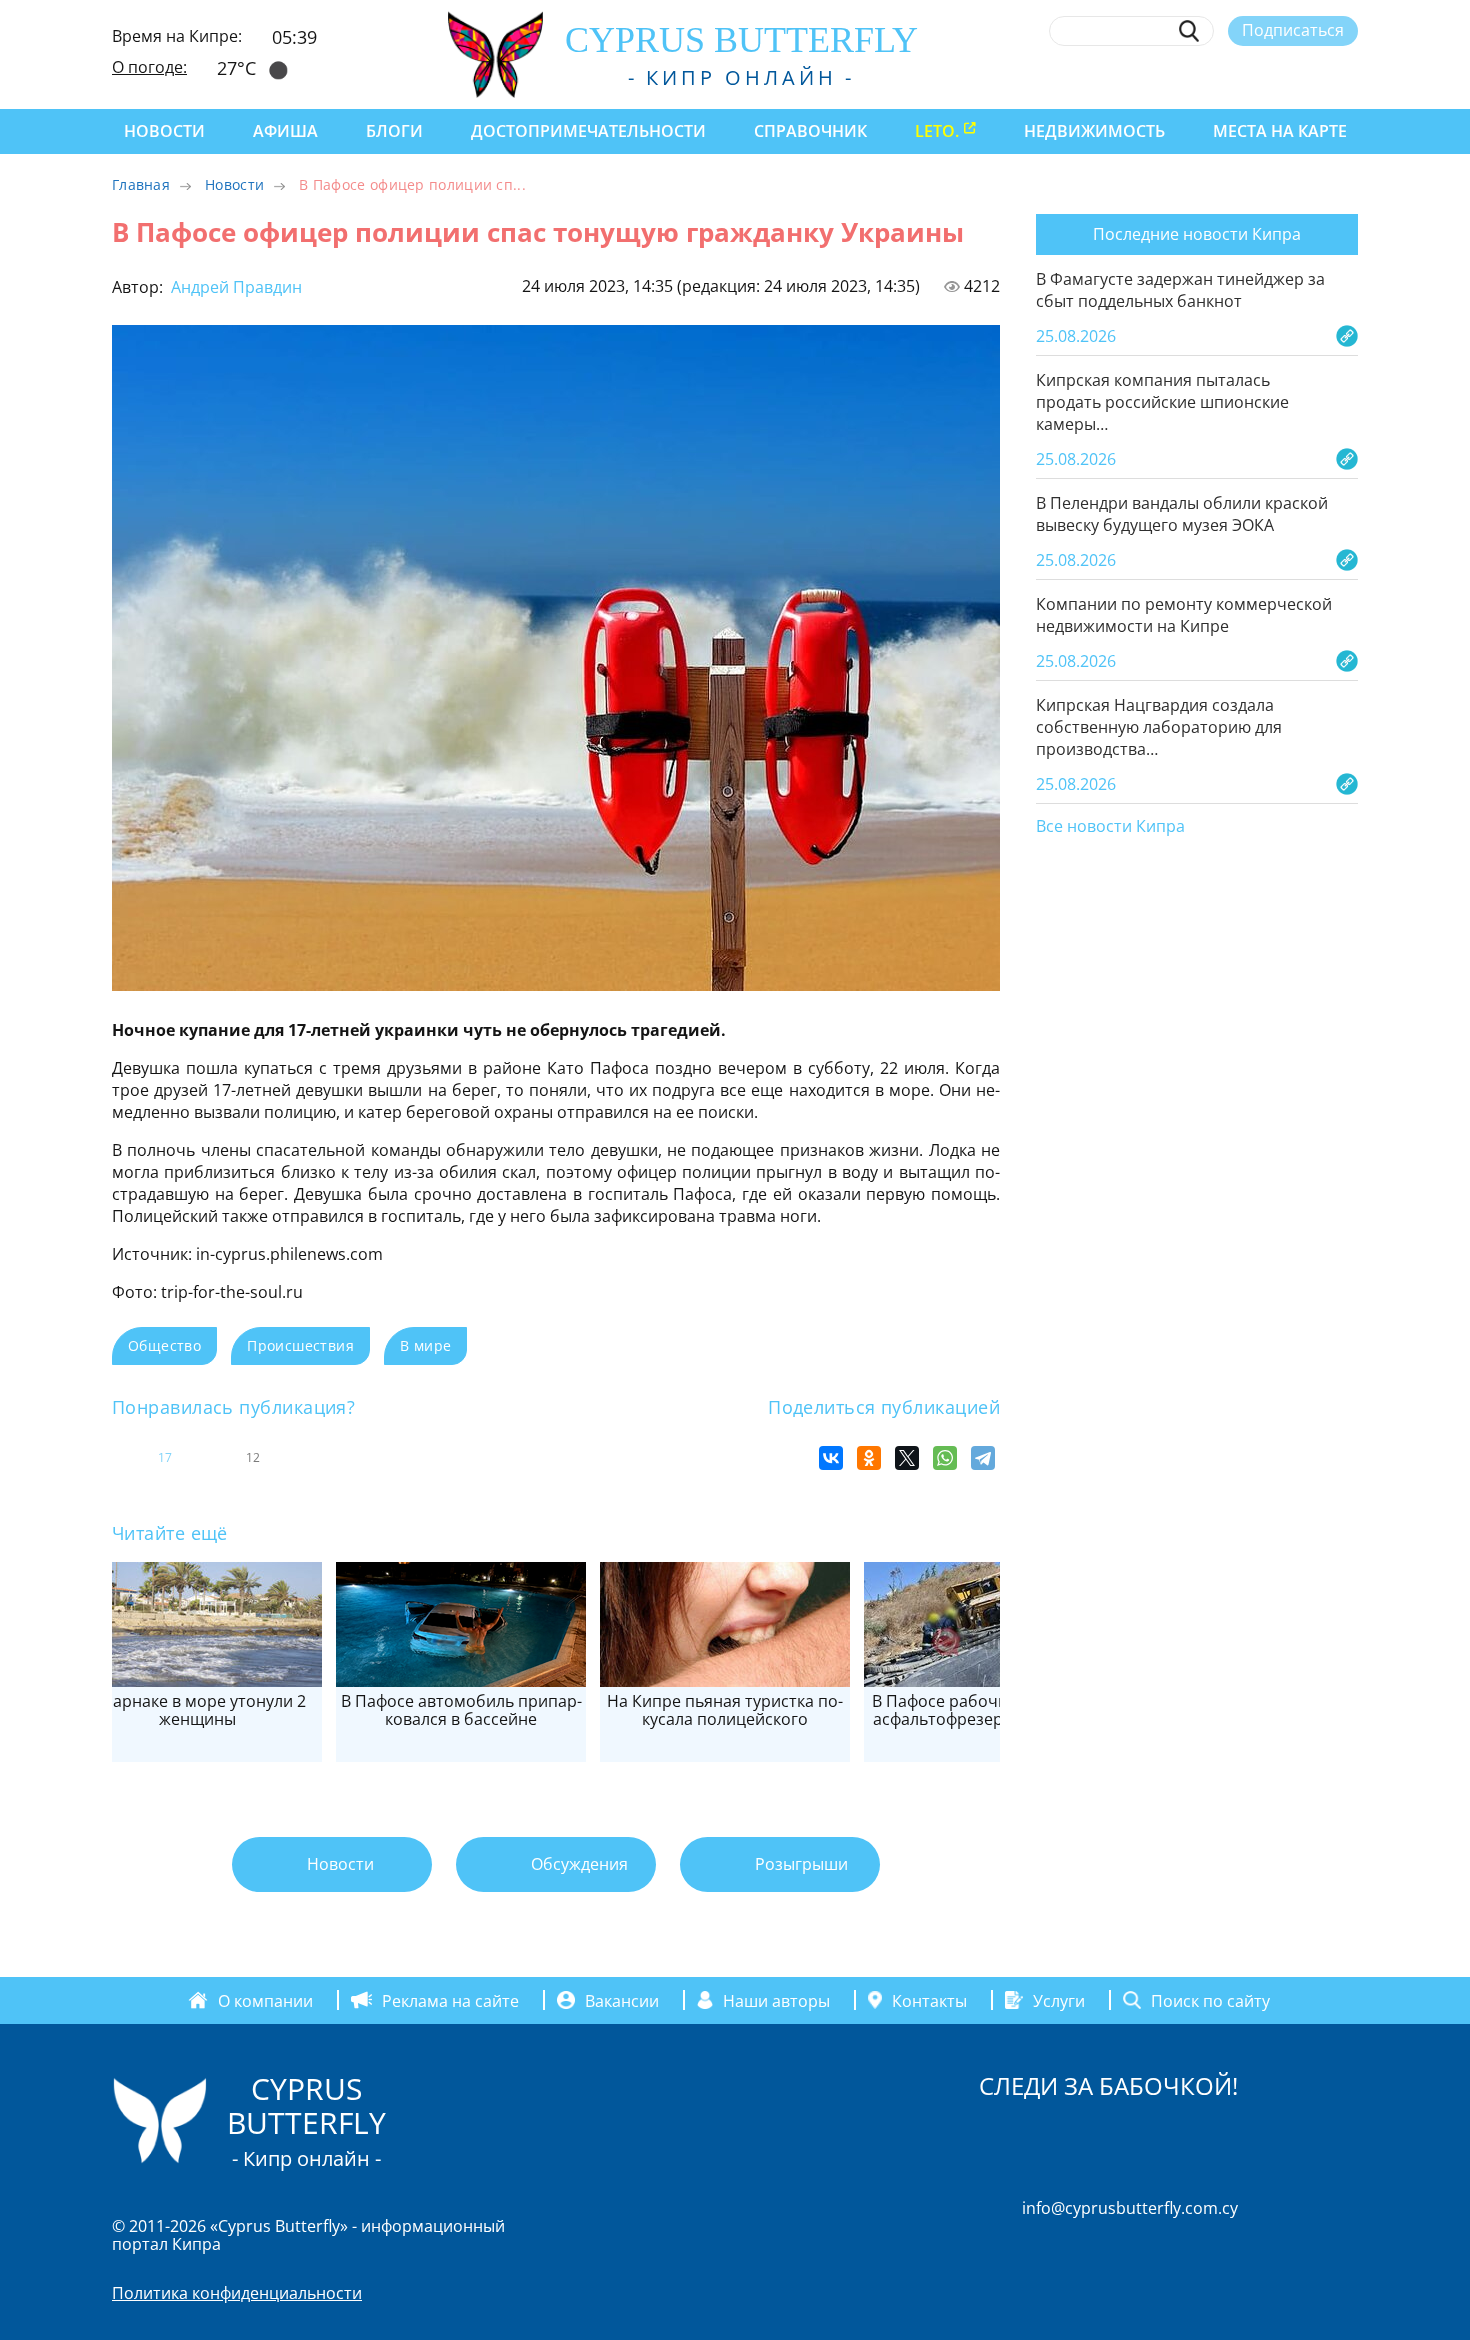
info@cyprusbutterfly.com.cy (1130, 2208)
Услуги (1059, 2000)
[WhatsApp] (945, 1458)
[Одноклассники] (869, 1458)
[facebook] (1164, 77)
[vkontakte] (1311, 77)
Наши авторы (776, 2000)
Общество (164, 1345)
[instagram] (1201, 77)
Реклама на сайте (450, 2000)
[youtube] (1348, 77)
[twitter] (1237, 77)
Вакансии (622, 2000)
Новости (164, 131)
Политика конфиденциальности (237, 2293)
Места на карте (1280, 131)
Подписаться (1293, 30)
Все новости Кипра (1110, 827)
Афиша (285, 131)
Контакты (929, 2000)
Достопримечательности (588, 131)
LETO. (937, 131)
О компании (265, 2000)
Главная (141, 184)
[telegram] (1274, 77)
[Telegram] (983, 1458)
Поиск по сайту (1210, 2000)
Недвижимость (1094, 131)
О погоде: (149, 67)
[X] (907, 1458)
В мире (425, 1345)
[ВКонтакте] (831, 1458)
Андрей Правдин (234, 287)
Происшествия (300, 1345)
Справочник (810, 131)
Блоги (394, 131)
